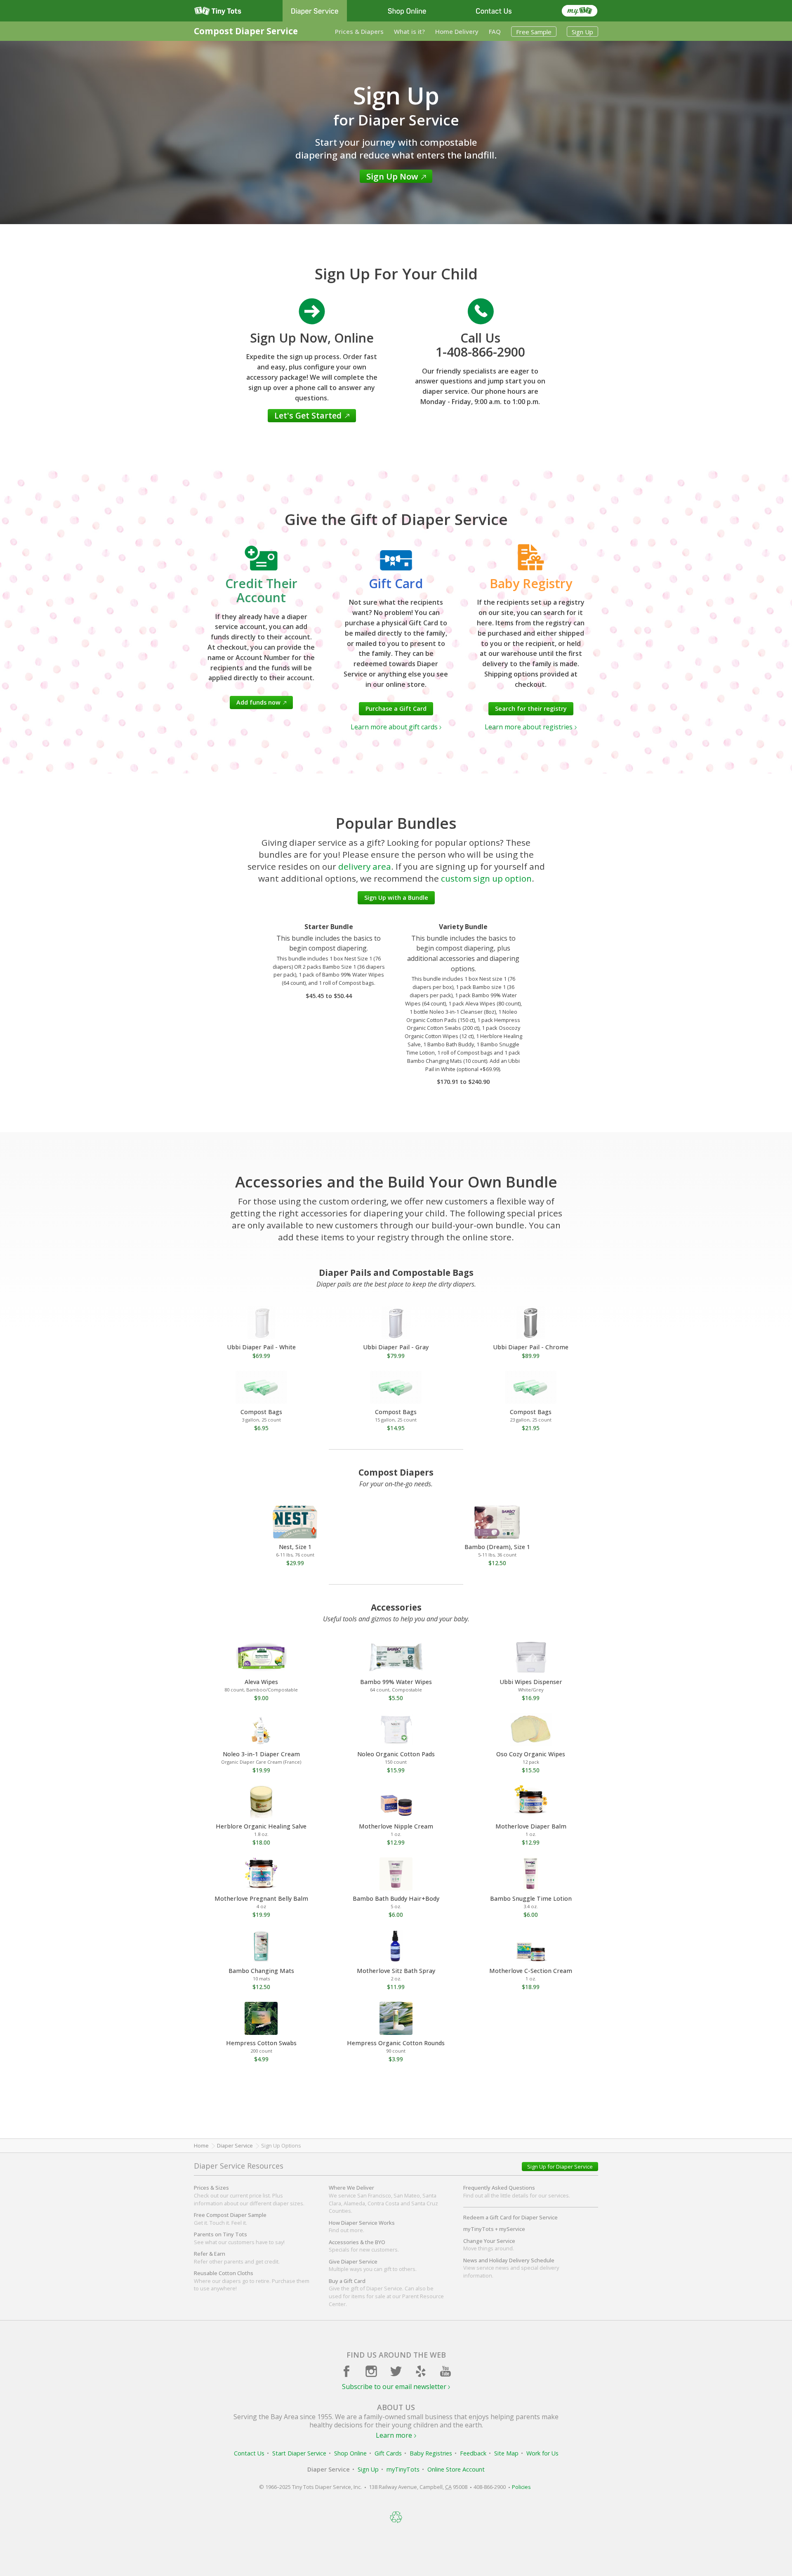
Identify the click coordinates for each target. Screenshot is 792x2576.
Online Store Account (456, 2469)
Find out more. (362, 2227)
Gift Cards (388, 2453)
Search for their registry (531, 708)
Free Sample (534, 32)
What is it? (409, 31)
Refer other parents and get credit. (237, 2258)
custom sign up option (486, 878)
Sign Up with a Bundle (396, 898)
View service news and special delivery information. (511, 2268)
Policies (521, 2487)
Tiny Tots (218, 11)
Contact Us (494, 11)
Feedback (473, 2453)
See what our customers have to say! (239, 2238)
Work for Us (542, 2453)
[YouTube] (445, 2371)
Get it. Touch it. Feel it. (230, 2219)
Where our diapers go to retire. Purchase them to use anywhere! (252, 2281)
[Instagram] (371, 2371)
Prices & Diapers (359, 31)
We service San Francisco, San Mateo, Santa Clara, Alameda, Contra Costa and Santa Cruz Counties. (383, 2199)
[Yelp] (421, 2371)
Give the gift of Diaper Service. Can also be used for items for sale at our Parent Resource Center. (386, 2292)
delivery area (365, 866)
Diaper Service (315, 11)
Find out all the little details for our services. (517, 2192)
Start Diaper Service (299, 2453)
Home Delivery (457, 31)
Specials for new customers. (364, 2246)
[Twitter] (396, 2371)
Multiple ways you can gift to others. (373, 2265)
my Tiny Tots (580, 11)
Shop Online (407, 11)
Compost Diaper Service (246, 31)
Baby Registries (431, 2453)
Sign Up (582, 32)
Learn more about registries (529, 727)
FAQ (495, 31)
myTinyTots (403, 2469)
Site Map (506, 2453)
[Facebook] (346, 2371)
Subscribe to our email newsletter (394, 2387)
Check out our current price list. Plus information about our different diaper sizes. (249, 2195)
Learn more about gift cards (394, 727)
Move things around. (489, 2245)
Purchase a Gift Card (396, 708)
